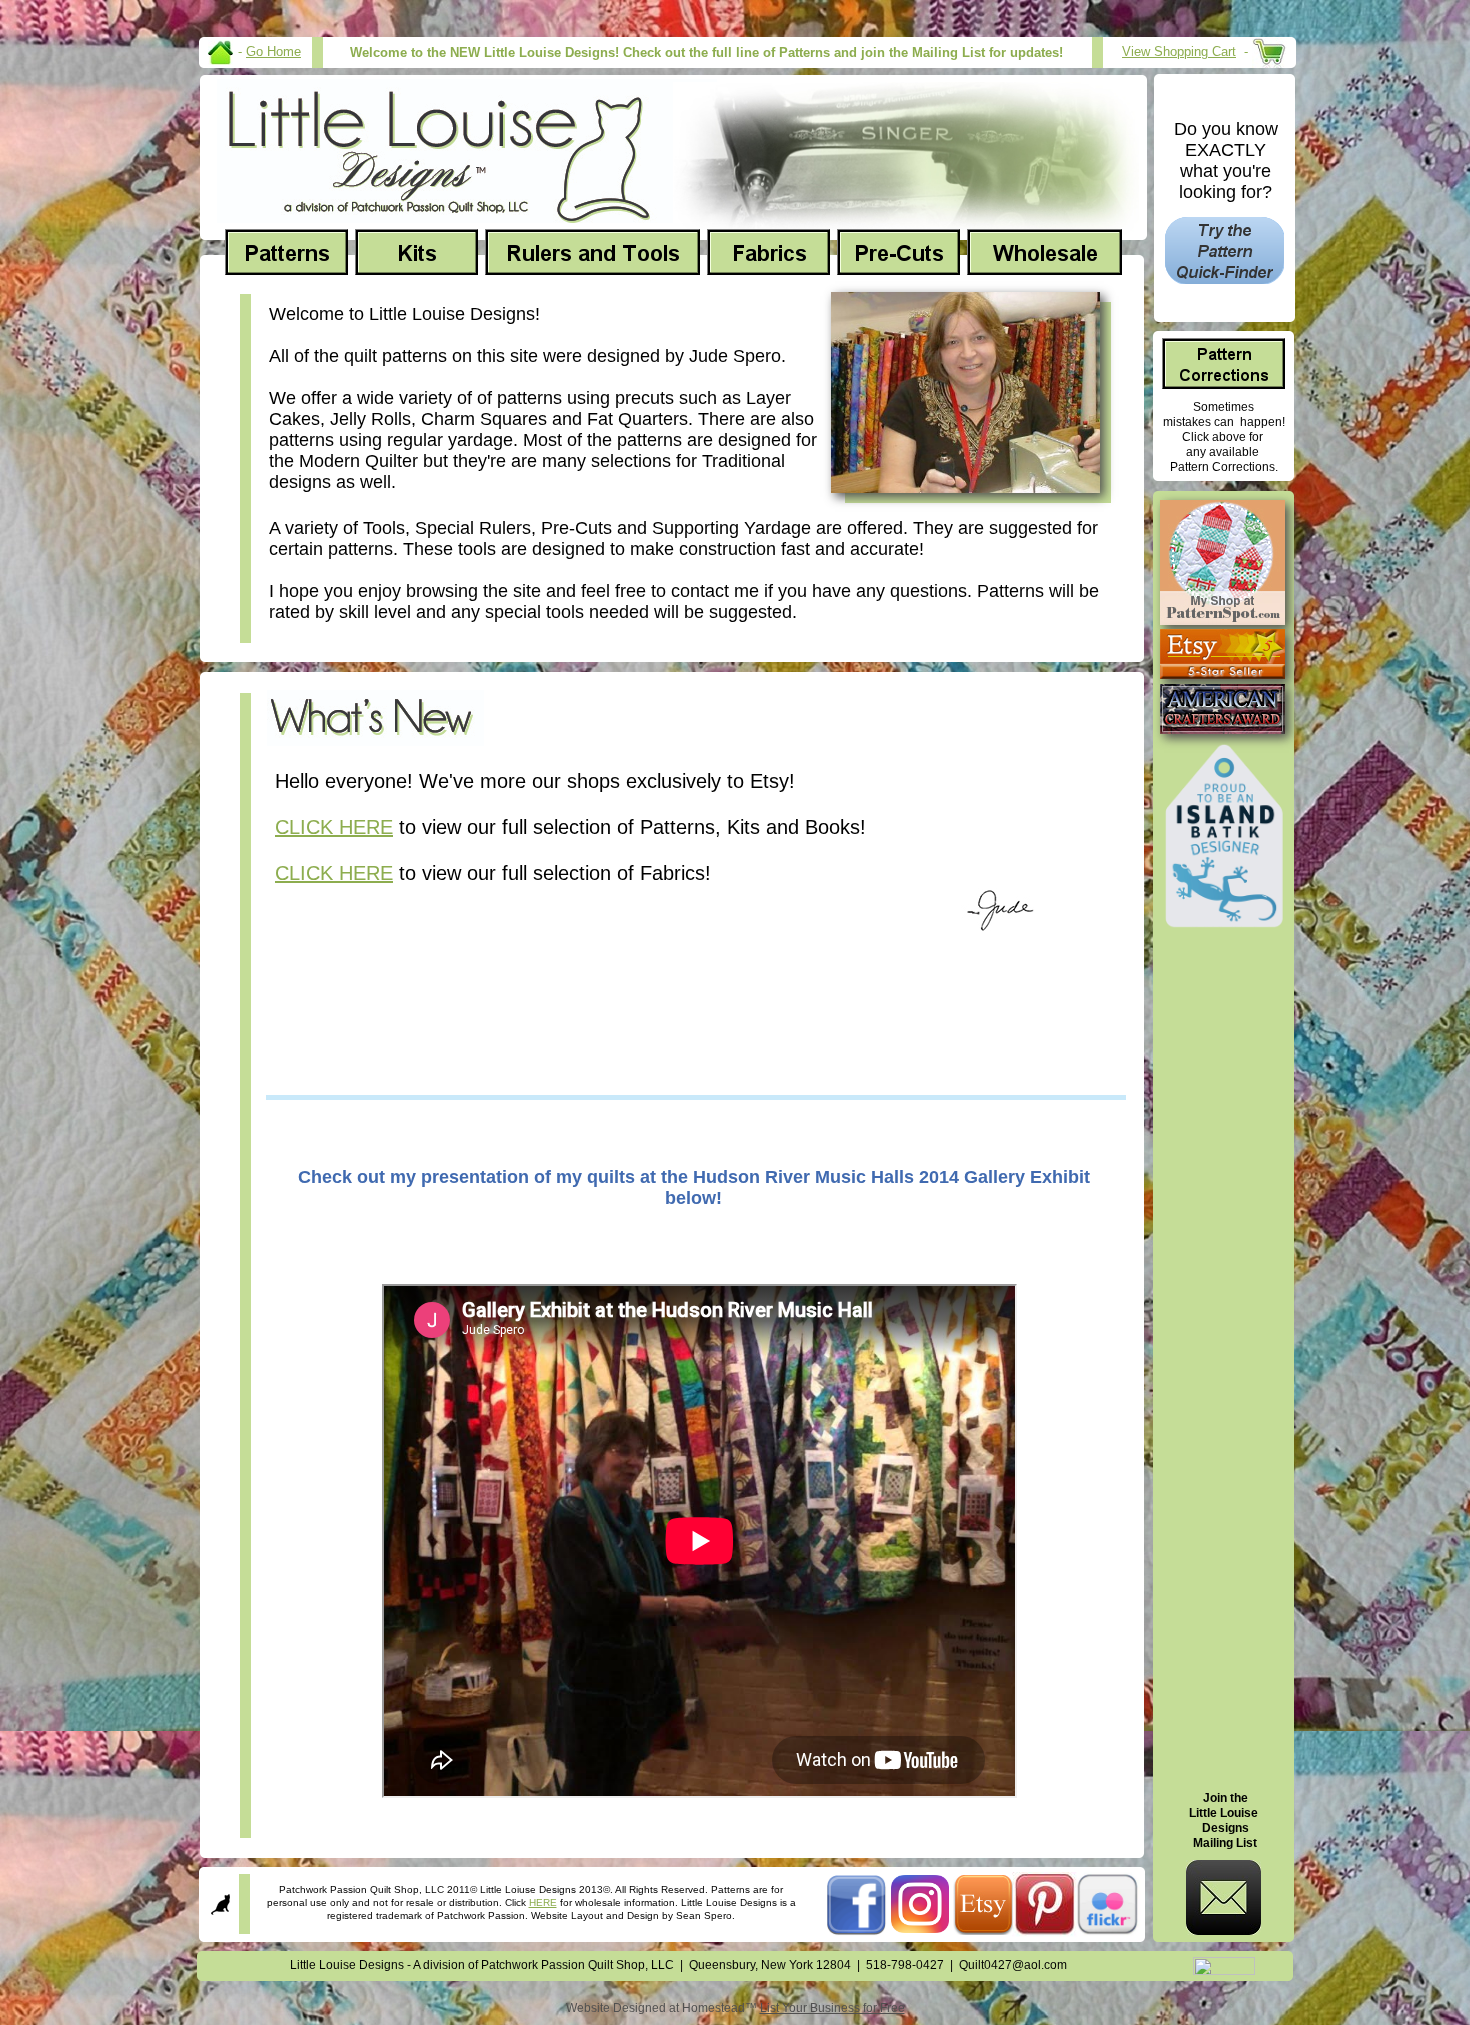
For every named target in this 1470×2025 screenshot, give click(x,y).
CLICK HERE (334, 827)
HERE (543, 1902)
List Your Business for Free (832, 2008)
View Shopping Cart (1179, 51)
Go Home (273, 51)
